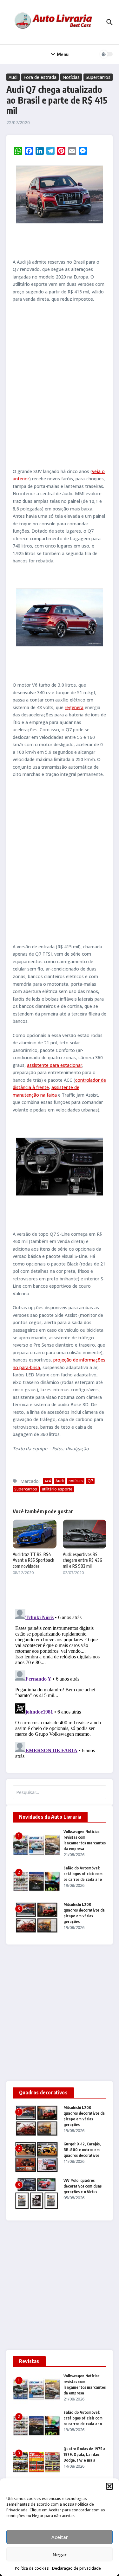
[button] (109, 2486)
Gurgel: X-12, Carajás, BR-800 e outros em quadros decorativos (82, 2150)
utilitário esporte (57, 1489)
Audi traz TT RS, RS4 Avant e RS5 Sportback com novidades (33, 1560)
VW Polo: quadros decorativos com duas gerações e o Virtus (83, 2186)
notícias (76, 1481)
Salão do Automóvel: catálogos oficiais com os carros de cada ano (83, 1874)
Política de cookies (32, 2568)
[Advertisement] (60, 385)
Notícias (71, 77)
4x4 (48, 1481)
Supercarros (98, 77)
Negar (60, 2554)
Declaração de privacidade (76, 2568)
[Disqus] (60, 1686)
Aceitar (60, 2537)
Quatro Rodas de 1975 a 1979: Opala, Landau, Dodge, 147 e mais (84, 2454)
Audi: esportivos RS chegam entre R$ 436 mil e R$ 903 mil (83, 1560)
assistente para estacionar (55, 1065)
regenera (74, 707)
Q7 (90, 1481)
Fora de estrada (40, 77)
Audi (13, 77)
